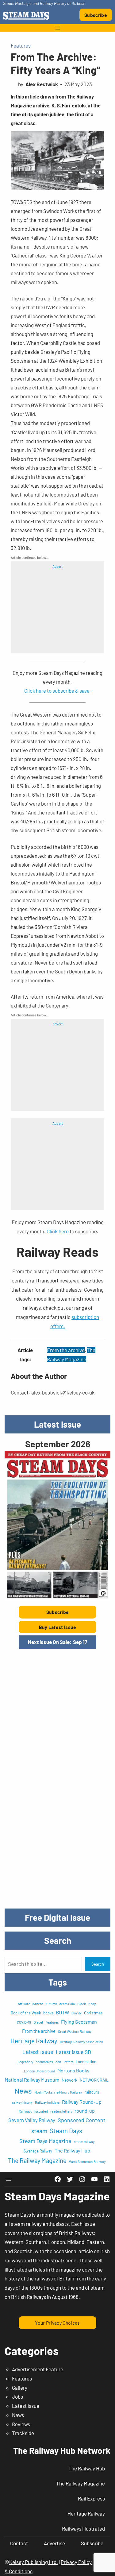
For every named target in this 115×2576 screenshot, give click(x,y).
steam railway (84, 2142)
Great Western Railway (75, 2031)
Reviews (21, 2424)
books (48, 2013)
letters (68, 2062)
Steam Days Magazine (45, 2141)
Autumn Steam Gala (60, 2004)
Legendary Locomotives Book (39, 2062)
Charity (77, 2013)
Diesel (38, 2022)
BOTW (62, 2012)
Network (69, 2080)
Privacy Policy (76, 2562)
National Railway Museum (32, 2080)
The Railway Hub (72, 2151)
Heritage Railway (34, 2041)
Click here (58, 1231)
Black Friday (86, 2004)
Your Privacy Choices (57, 2323)
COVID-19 (24, 2022)
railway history (22, 2102)
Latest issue (38, 2052)
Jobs (17, 2396)
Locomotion (86, 2062)
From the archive (66, 1350)
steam (39, 2131)
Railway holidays (47, 2102)
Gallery (20, 2388)
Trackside (23, 2433)
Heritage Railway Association (81, 2042)
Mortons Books (73, 2070)
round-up (85, 2111)
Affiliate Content (30, 2004)
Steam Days (66, 2131)
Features (21, 45)
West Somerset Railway (87, 2161)
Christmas (93, 2013)
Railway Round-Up (82, 2102)
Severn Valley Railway (32, 2120)
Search (98, 1964)
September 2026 (58, 1444)
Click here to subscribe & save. (58, 690)
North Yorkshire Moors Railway (58, 2092)
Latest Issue (26, 2406)
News (23, 2091)
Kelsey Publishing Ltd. (34, 2562)
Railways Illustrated (33, 2111)
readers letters (61, 2111)
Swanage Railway (38, 2151)
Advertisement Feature (38, 2369)
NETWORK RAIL (94, 2080)
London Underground (39, 2071)
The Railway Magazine (37, 2160)
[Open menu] (58, 28)
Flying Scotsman (79, 2022)
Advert (57, 566)
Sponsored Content (82, 2120)
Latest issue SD (73, 2052)
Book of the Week (26, 2013)
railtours (92, 2092)
